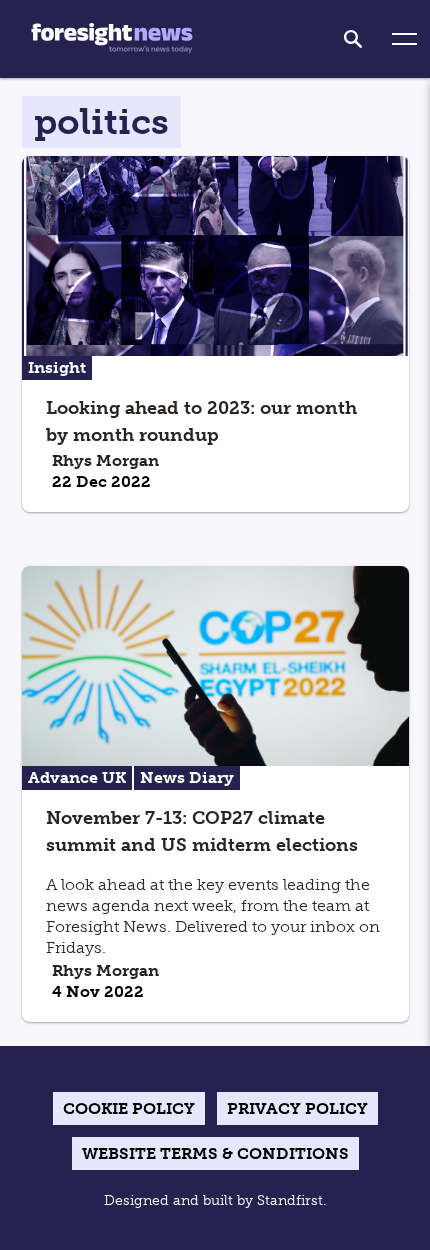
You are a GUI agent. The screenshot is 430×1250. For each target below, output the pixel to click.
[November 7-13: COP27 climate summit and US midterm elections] (215, 664)
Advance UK (77, 777)
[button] (404, 39)
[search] (353, 39)
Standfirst (290, 1200)
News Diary (187, 777)
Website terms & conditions (215, 1153)
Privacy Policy (297, 1108)
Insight (57, 367)
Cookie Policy (129, 1108)
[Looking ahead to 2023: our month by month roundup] (215, 254)
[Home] (112, 39)
